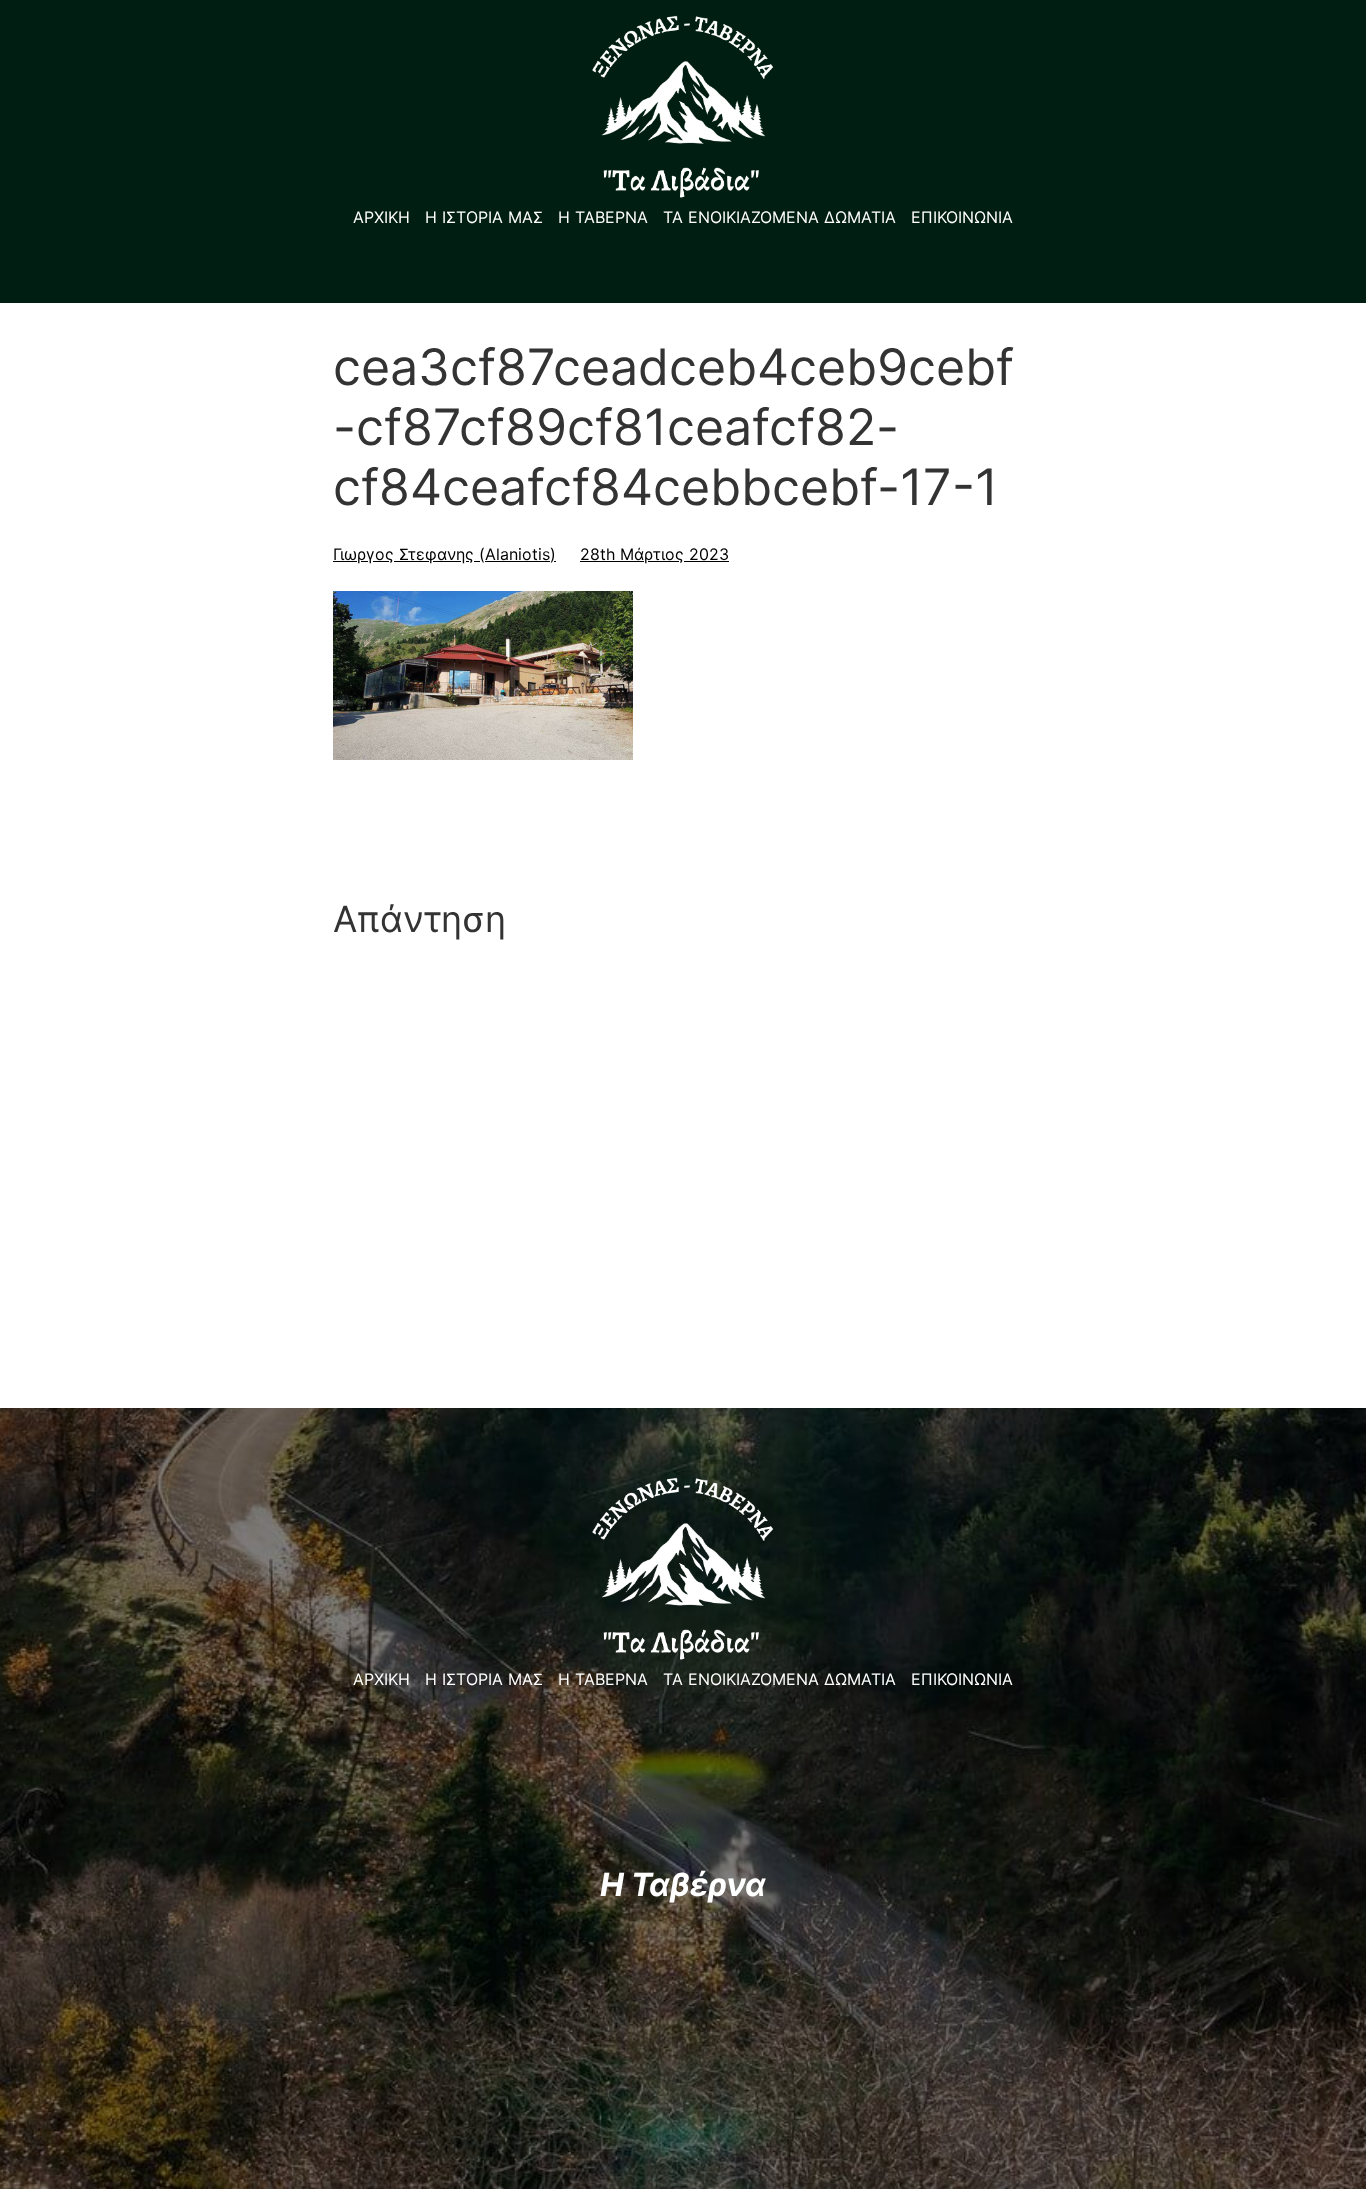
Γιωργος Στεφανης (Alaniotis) (444, 554)
